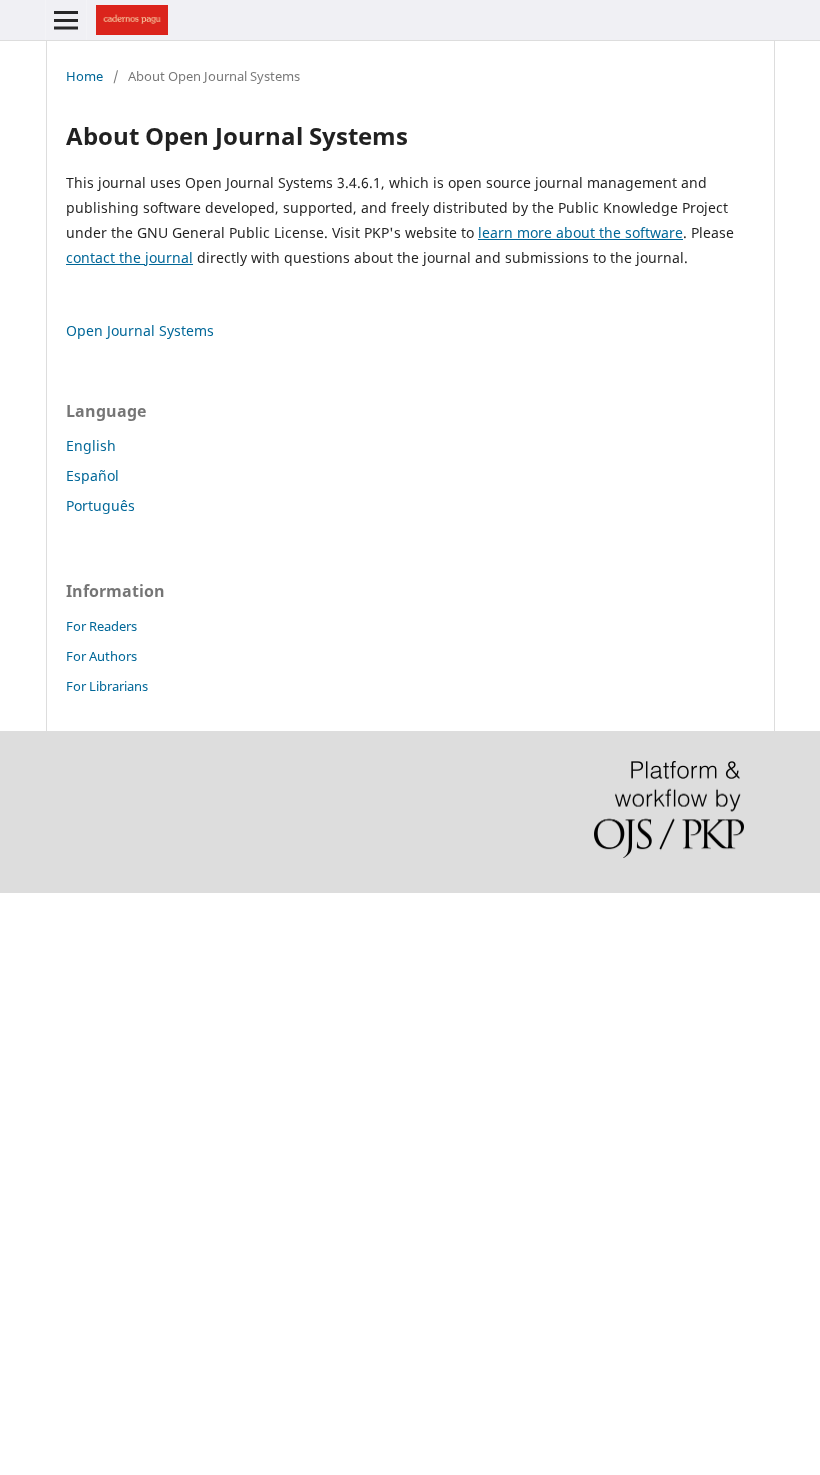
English (91, 445)
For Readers (101, 626)
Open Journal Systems (140, 330)
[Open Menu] (66, 20)
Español (92, 475)
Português (100, 505)
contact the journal (129, 257)
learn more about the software (580, 232)
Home (84, 76)
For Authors (101, 656)
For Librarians (107, 686)
